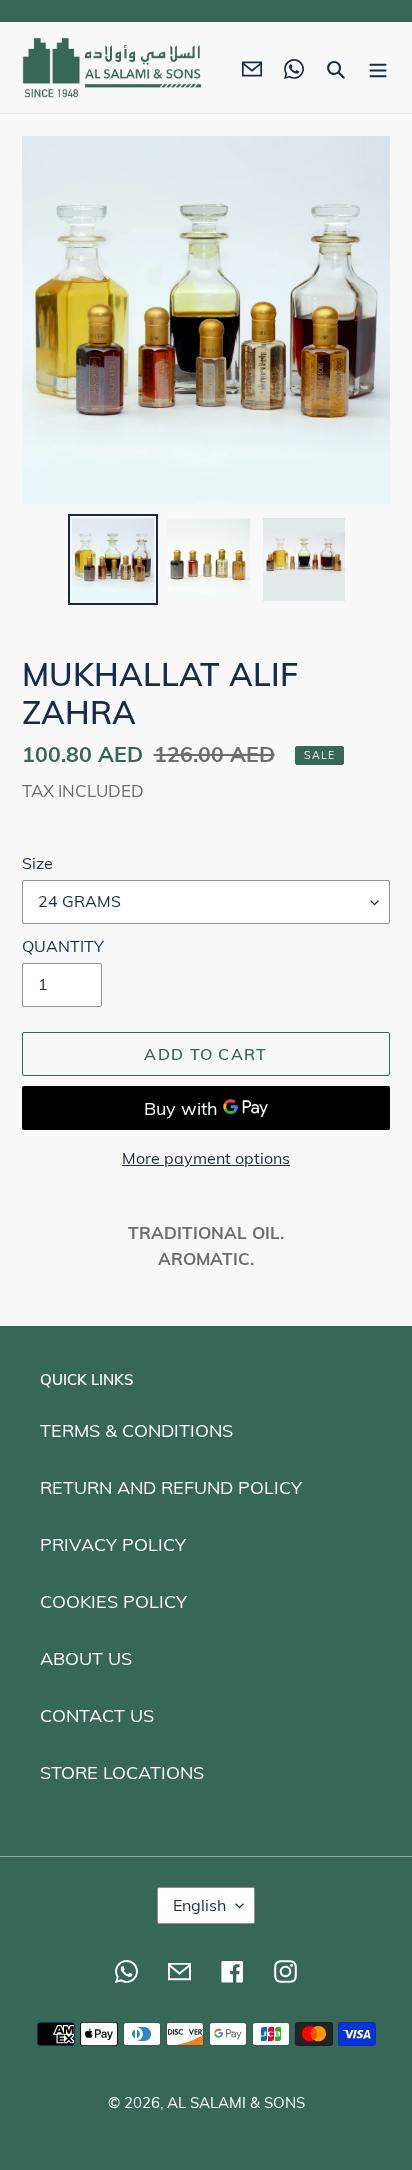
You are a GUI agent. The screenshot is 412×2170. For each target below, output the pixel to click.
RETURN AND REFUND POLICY (171, 1487)
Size (37, 863)
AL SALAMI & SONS (236, 2102)
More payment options (206, 1158)
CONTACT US (97, 1715)
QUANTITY (63, 946)
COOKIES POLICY (113, 1601)
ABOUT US (86, 1658)
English (199, 1905)
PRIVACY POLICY (113, 1544)
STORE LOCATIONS (122, 1772)
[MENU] (378, 67)
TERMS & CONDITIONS (136, 1430)
